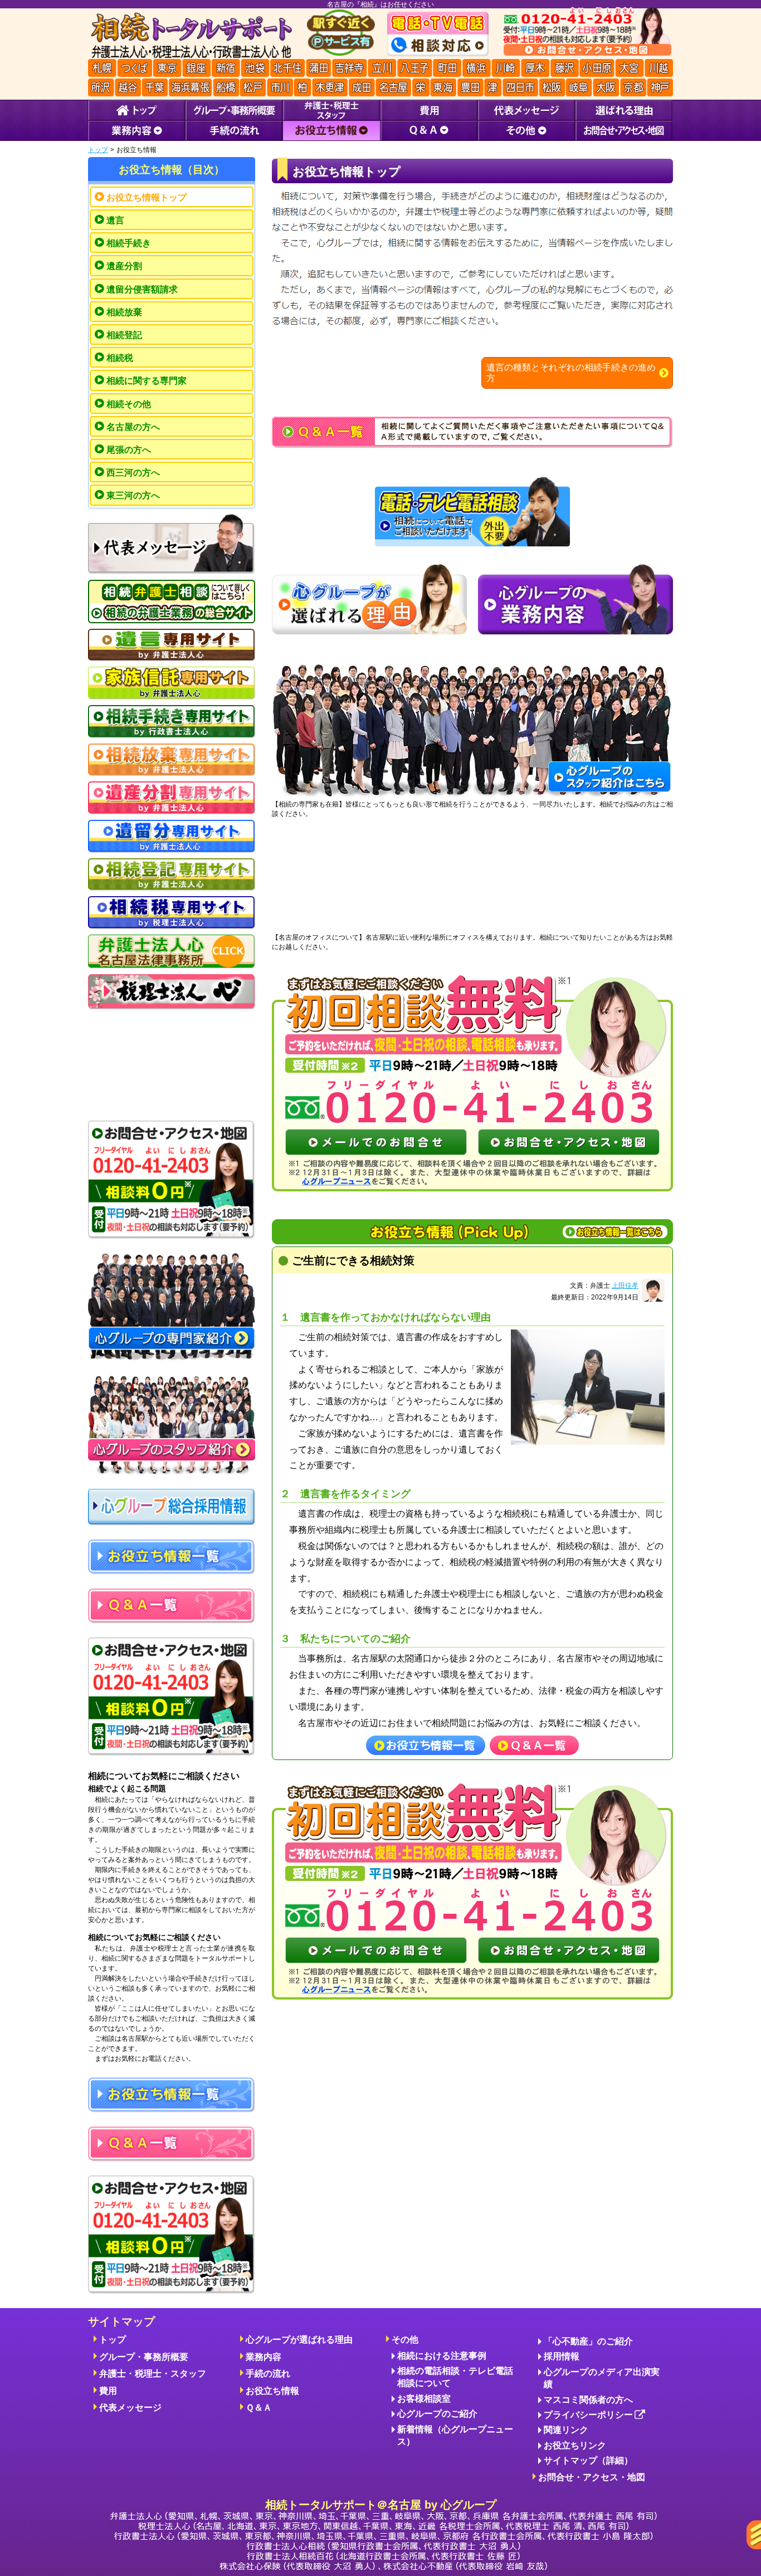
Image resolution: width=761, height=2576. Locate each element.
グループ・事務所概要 (144, 2357)
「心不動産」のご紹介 (588, 2341)
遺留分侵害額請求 (142, 289)
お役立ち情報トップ (147, 197)
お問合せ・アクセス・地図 (592, 2477)
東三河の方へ (133, 495)
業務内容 (264, 2357)
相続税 (120, 358)
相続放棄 (124, 312)
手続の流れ (268, 2374)
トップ (98, 150)
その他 (405, 2340)
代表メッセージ (130, 2408)
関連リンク (566, 2430)
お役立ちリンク (575, 2445)
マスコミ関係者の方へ (588, 2400)
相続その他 (129, 404)
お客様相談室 (424, 2399)
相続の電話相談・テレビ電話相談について (455, 2377)
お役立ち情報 (272, 2391)
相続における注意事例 (442, 2356)
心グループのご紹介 (437, 2414)
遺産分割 (124, 266)
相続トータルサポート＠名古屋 (381, 2505)
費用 (108, 2391)
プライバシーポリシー (588, 2415)
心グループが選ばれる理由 (299, 2340)
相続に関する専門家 (147, 381)
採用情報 (562, 2356)
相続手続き (129, 243)
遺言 (115, 220)
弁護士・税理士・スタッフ (153, 2374)
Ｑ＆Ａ (259, 2408)
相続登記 (124, 335)
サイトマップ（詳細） (588, 2460)
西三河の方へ (133, 473)
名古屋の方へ (133, 427)
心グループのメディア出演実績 (602, 2378)
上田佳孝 (625, 1285)
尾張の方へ (129, 450)
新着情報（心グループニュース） (455, 2435)
